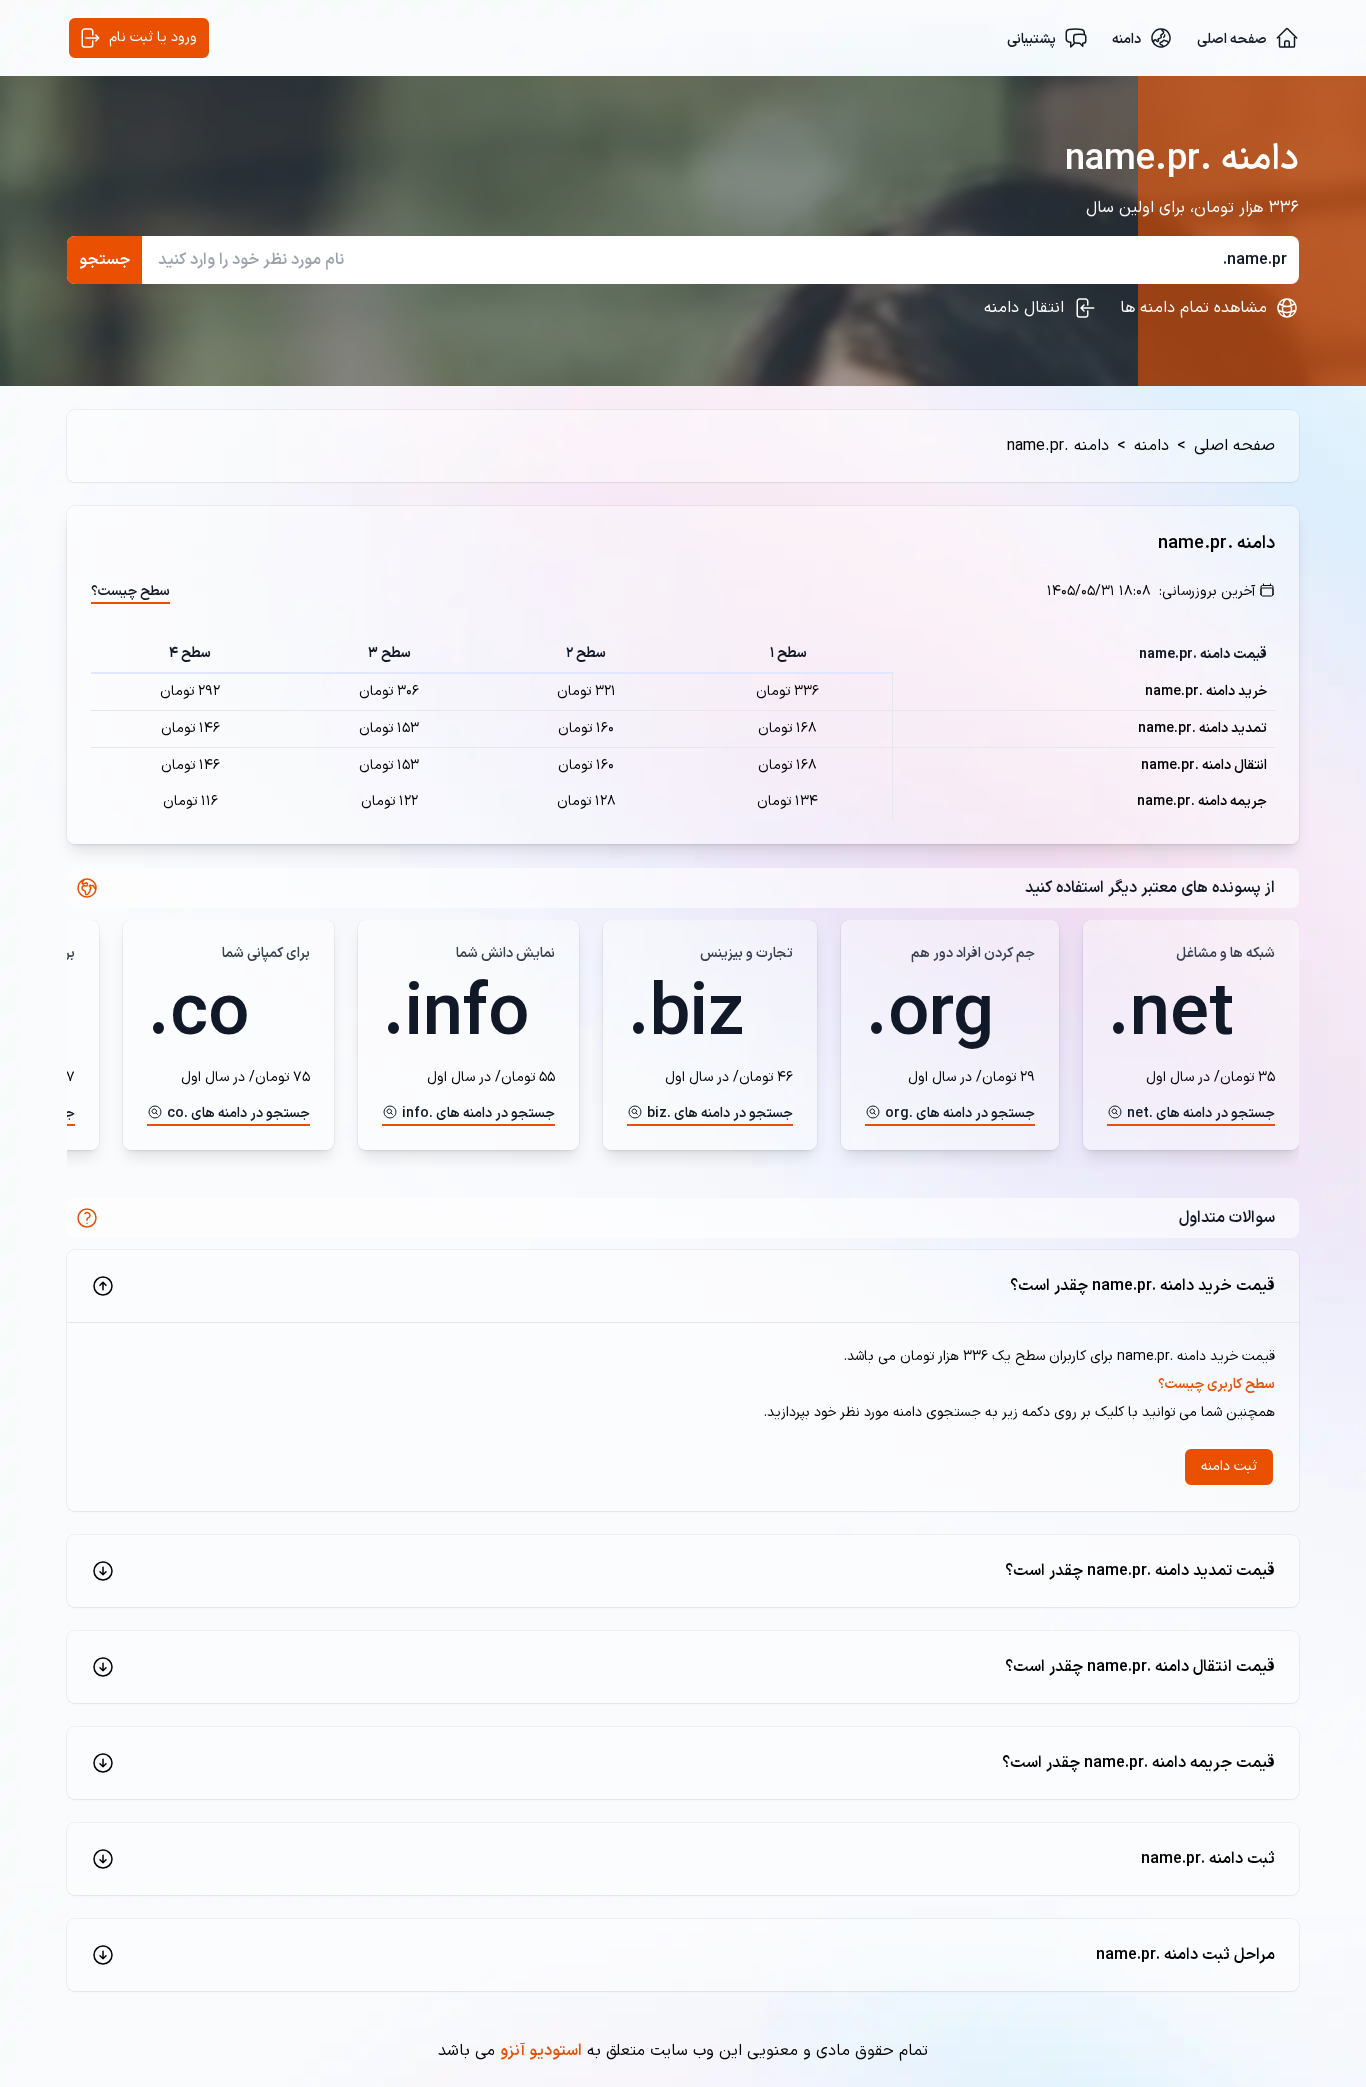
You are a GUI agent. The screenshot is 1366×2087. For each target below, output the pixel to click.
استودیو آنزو (541, 2051)
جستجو (104, 260)
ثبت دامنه (1229, 1466)
